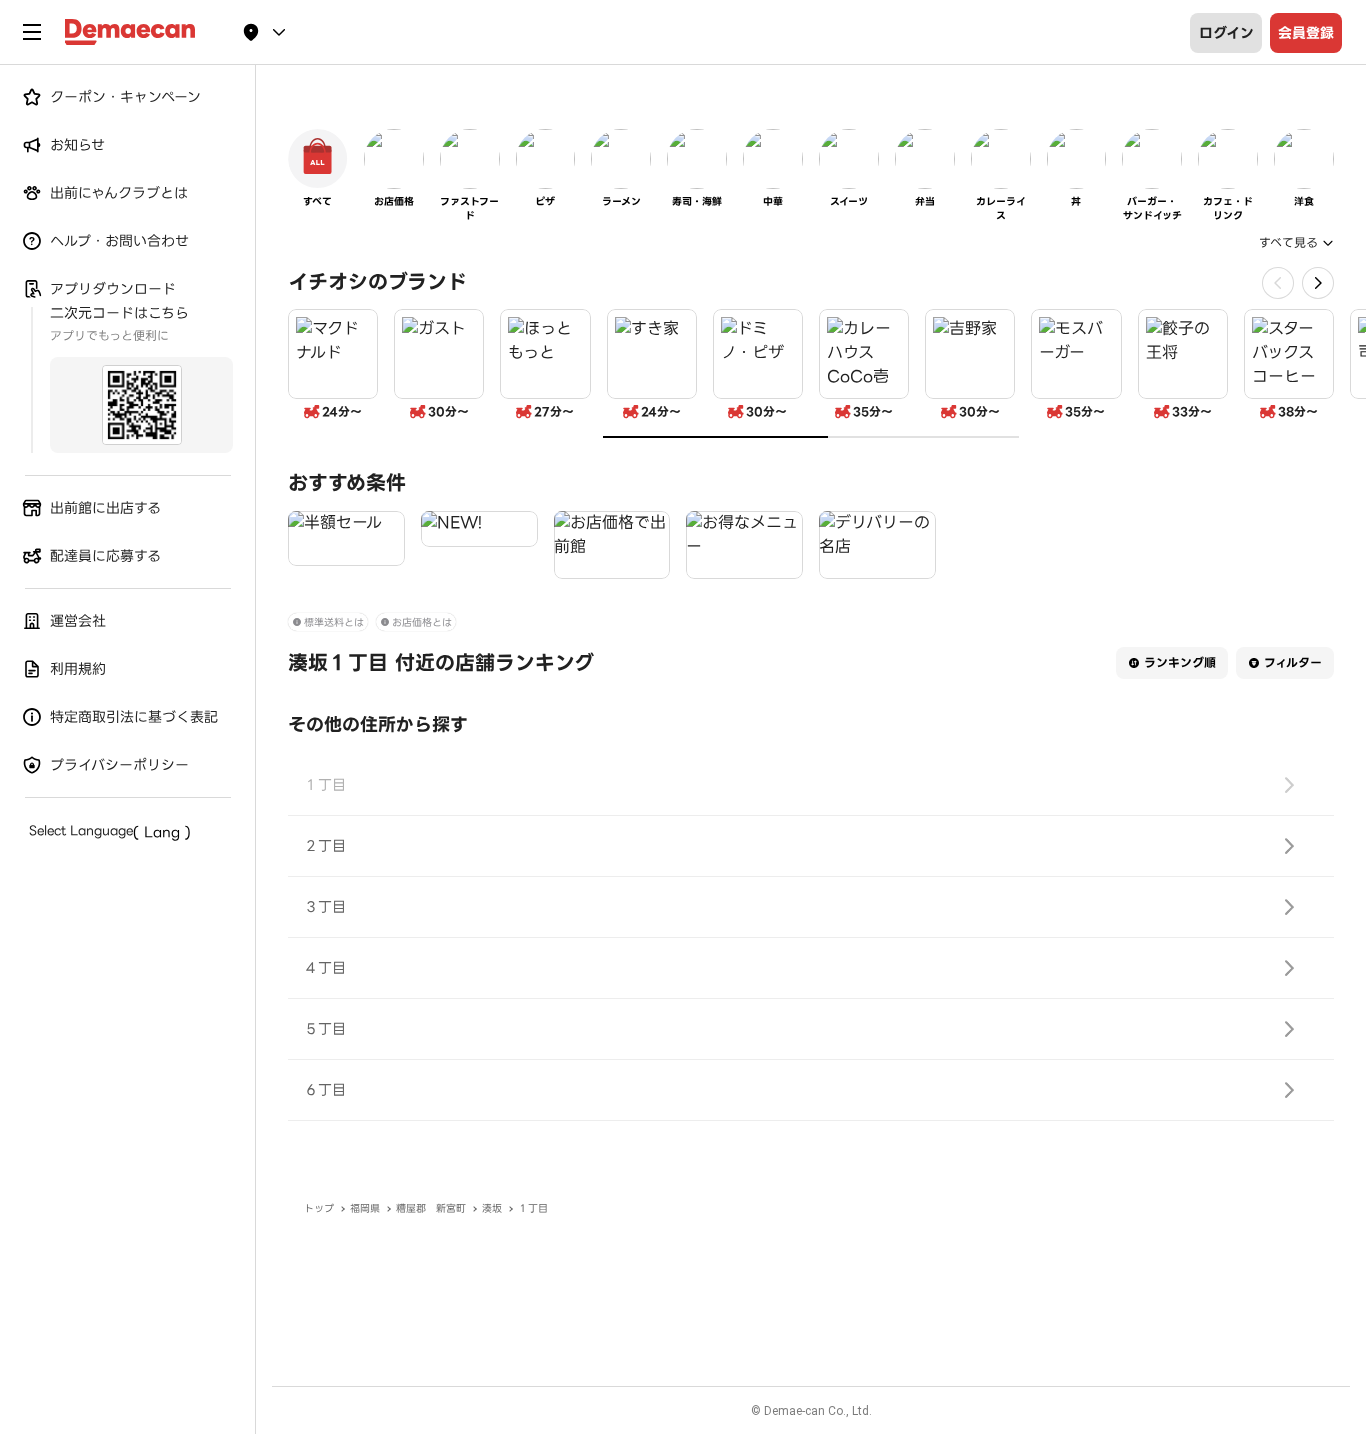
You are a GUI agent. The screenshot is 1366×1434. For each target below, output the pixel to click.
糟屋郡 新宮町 (431, 1208)
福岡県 (365, 1208)
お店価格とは (422, 622)
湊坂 (492, 1208)
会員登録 (1306, 33)
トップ (319, 1208)
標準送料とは (334, 622)
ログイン (1226, 33)
